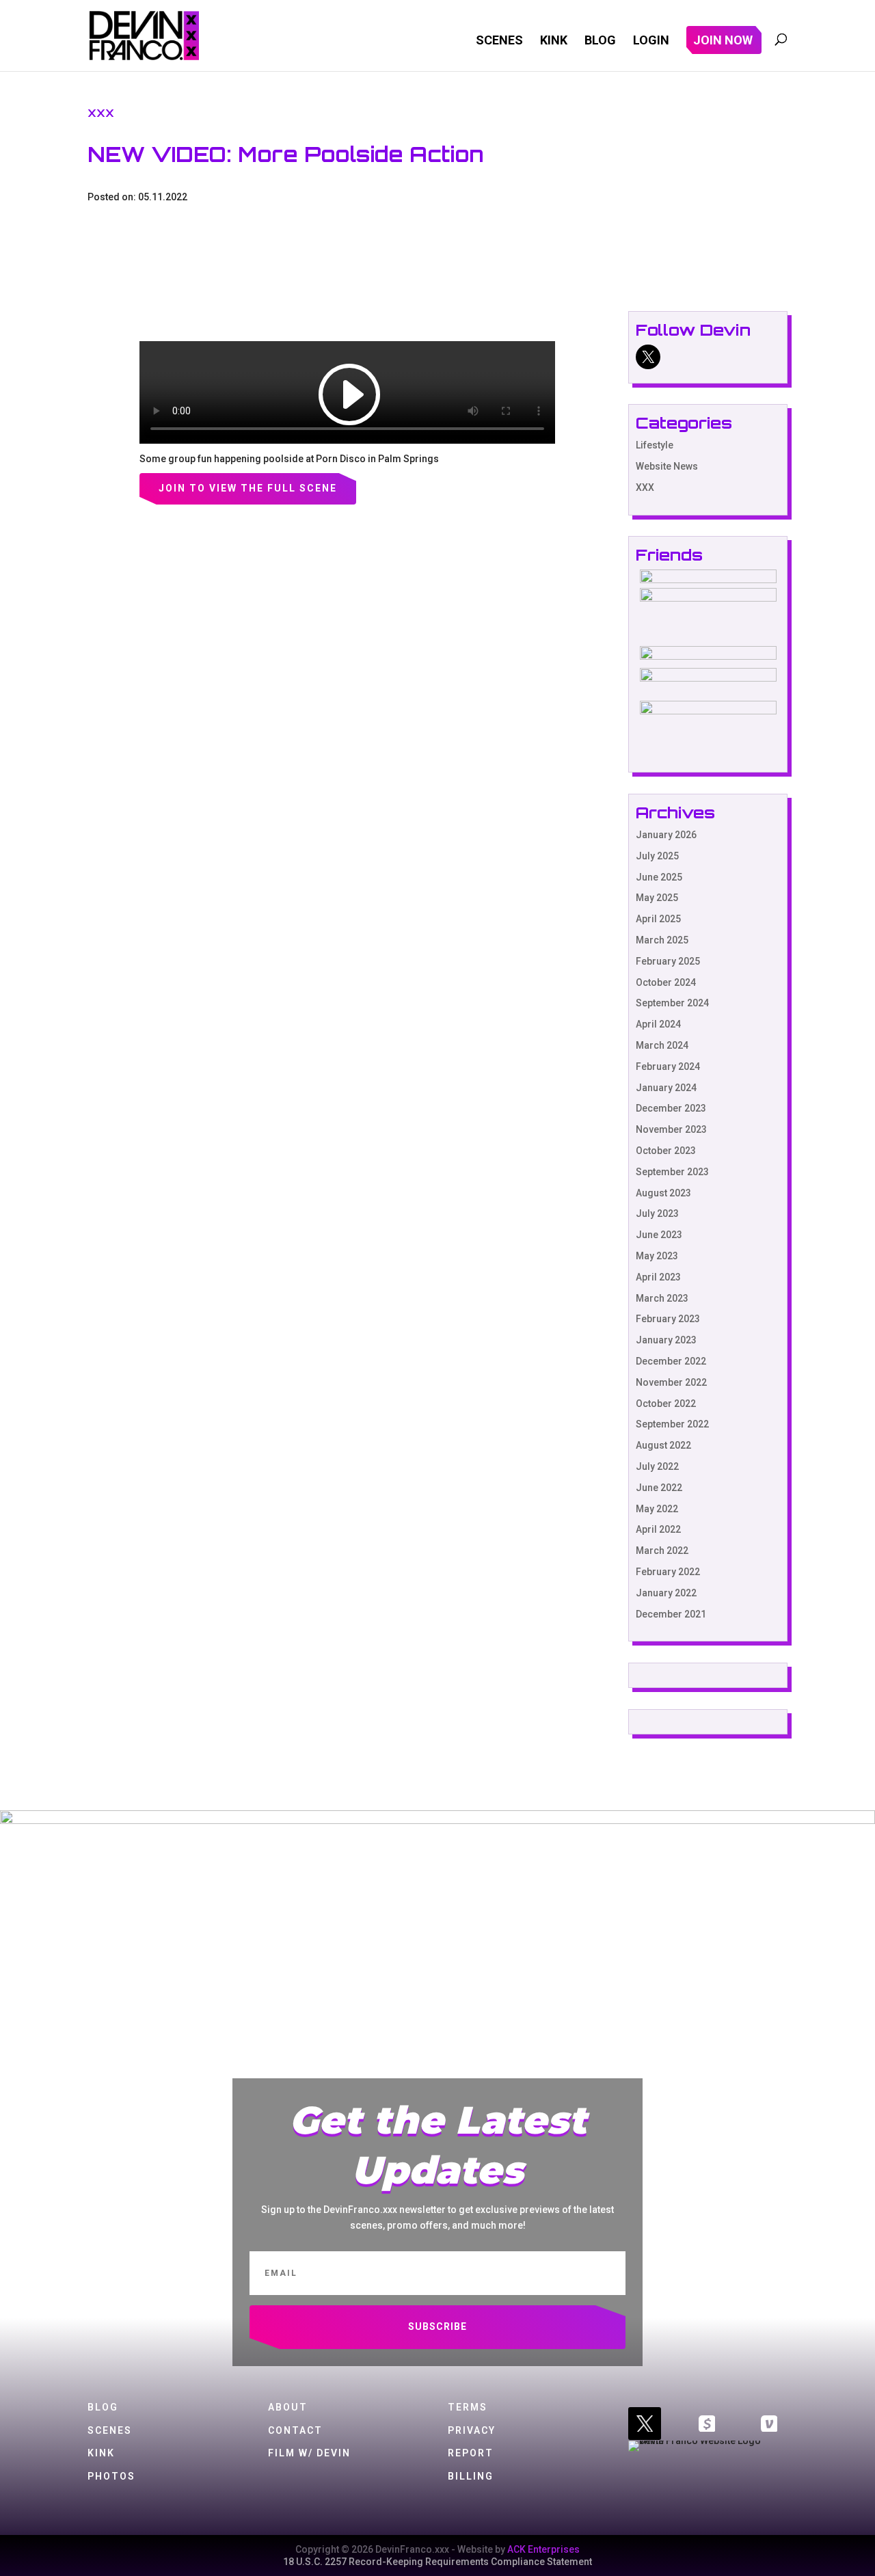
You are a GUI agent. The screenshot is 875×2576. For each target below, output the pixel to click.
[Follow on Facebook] (707, 2424)
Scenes (499, 41)
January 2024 (666, 1088)
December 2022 (671, 1361)
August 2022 (663, 1445)
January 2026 (666, 835)
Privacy (472, 2430)
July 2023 (657, 1213)
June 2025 (659, 877)
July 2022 (657, 1466)
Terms (468, 2407)
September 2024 (672, 1003)
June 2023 (659, 1235)
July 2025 (657, 856)
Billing (471, 2476)
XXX (101, 113)
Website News (667, 466)
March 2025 (662, 940)
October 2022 (666, 1404)
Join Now (723, 41)
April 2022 (658, 1529)
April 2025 (658, 919)
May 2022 (657, 1509)
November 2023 (671, 1129)
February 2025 (668, 961)
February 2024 (668, 1066)
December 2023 (671, 1108)
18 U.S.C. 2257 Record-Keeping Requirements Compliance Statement (437, 2562)
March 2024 (662, 1045)
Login (651, 41)
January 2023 (666, 1340)
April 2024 (658, 1024)
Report (471, 2453)
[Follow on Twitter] (645, 2424)
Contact (295, 2430)
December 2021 (671, 1614)
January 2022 (666, 1593)
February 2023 (668, 1319)
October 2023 (666, 1151)
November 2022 (671, 1382)
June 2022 (659, 1488)
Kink (554, 41)
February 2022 (668, 1572)
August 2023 (663, 1193)
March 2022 (662, 1551)
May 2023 (657, 1256)
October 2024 (666, 982)
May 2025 (657, 898)
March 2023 (662, 1298)
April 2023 (658, 1277)
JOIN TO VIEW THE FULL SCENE (248, 488)
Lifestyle (655, 445)
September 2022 (672, 1424)
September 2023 (672, 1172)
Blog (600, 41)
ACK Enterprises (543, 2549)
